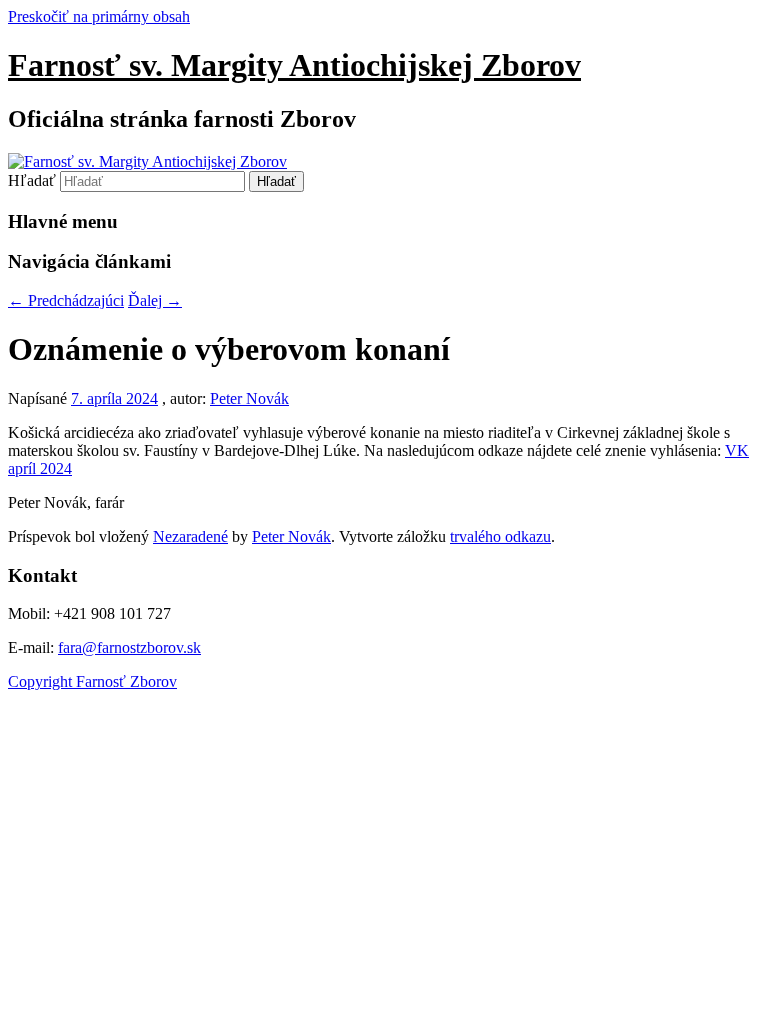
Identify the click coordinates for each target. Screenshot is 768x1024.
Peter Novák (249, 398)
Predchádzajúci (66, 300)
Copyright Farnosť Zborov (92, 681)
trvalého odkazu (500, 536)
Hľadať (32, 180)
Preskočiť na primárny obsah (99, 16)
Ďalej (155, 300)
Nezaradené (190, 536)
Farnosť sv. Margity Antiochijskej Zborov (294, 65)
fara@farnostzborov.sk (129, 647)
